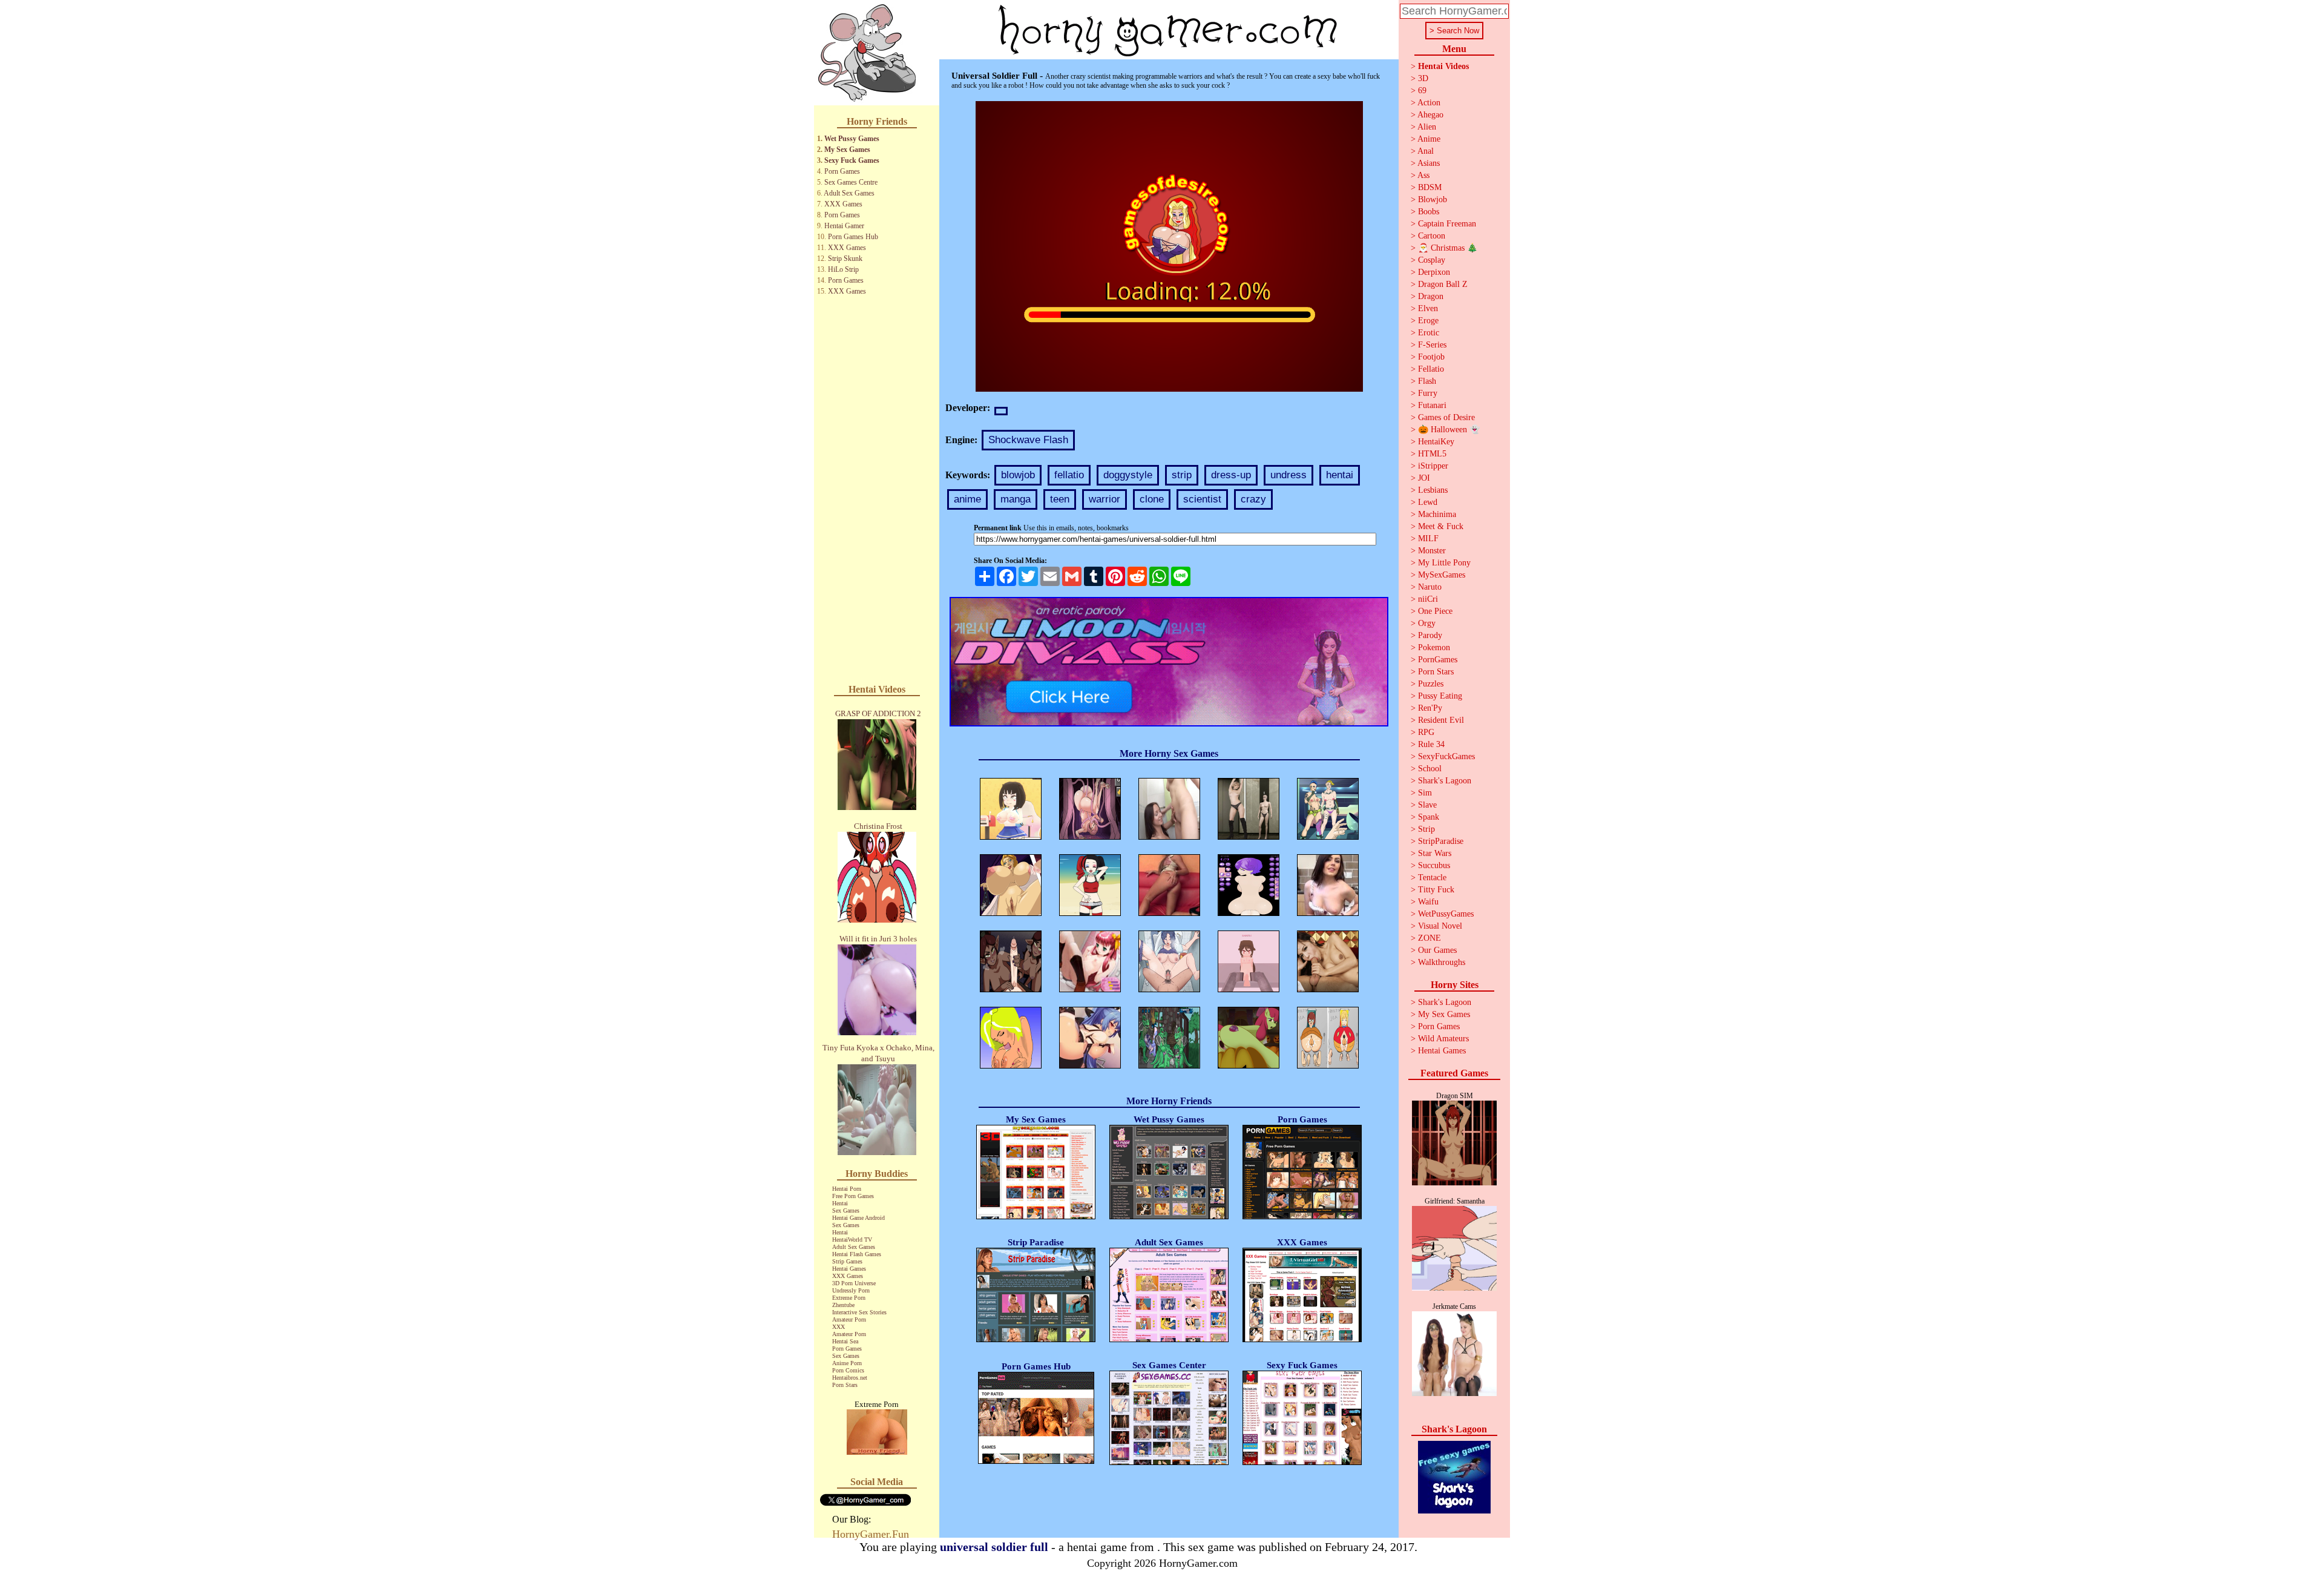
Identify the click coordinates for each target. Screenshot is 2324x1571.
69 (1422, 91)
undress (1288, 475)
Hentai (840, 1203)
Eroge (1428, 321)
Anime (1429, 139)
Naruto (1430, 587)
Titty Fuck (1436, 890)
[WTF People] (877, 1451)
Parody (1430, 635)
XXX (839, 1327)
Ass (1423, 175)
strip (1182, 475)
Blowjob (1433, 199)
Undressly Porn (851, 1290)
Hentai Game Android (858, 1218)
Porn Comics (848, 1370)
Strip (1426, 829)
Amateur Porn (849, 1319)
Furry (1428, 393)
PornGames (1438, 660)
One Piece (1435, 611)
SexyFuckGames (1446, 756)
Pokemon (1434, 647)
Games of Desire (1446, 417)
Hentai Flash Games (857, 1254)
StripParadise (1441, 841)
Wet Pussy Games (852, 139)
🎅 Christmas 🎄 (1448, 248)
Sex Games (846, 1210)
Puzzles (1431, 684)
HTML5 (1432, 454)
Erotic (1429, 333)
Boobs (1429, 212)
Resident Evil (1441, 720)
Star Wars (1435, 853)
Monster (1432, 551)
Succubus (1434, 865)
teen (1060, 499)
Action (1429, 103)
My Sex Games (847, 150)
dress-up (1231, 475)
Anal (1426, 151)
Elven (1428, 308)
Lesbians (1433, 490)
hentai (1340, 475)
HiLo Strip (843, 269)
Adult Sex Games (849, 193)
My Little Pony (1444, 563)
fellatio (1069, 475)
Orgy (1427, 623)
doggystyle (1128, 475)
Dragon (1431, 296)
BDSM (1430, 187)
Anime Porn (847, 1363)
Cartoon (1432, 236)
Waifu (1428, 902)
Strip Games (847, 1261)
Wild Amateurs (1443, 1039)
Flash (1427, 381)
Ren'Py (1430, 708)
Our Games (1437, 950)
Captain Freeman (1447, 224)
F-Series (1432, 345)
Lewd (1428, 502)
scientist (1202, 499)
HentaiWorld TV (852, 1240)
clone (1152, 499)
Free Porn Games (853, 1196)
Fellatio (1431, 369)
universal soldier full (994, 1547)
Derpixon (1434, 272)
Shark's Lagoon (1445, 781)
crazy (1253, 499)
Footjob (1431, 357)
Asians (1429, 163)
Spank (1429, 817)
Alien (1427, 127)
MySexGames (1442, 575)
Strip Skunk (845, 259)
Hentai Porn (847, 1189)
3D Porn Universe (854, 1283)
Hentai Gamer (844, 226)
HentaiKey (1436, 442)
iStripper (1433, 466)
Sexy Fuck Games (852, 160)
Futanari (1432, 405)
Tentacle (1432, 878)
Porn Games (842, 171)
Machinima (1437, 514)
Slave (1427, 805)
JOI (1424, 478)
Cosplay (1432, 260)
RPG (1426, 732)
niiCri (1428, 599)
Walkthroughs (1442, 962)
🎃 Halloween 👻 (1449, 430)
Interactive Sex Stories (859, 1312)
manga (1016, 499)
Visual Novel (1440, 926)
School (1430, 769)
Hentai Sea (845, 1341)
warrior (1105, 499)
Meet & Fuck (1441, 526)
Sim (1425, 793)
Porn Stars (845, 1385)
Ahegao (1430, 115)
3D (1423, 78)
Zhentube (843, 1305)
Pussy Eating (1440, 696)
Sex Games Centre (851, 182)
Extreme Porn (849, 1298)
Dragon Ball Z (1443, 284)
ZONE (1430, 938)
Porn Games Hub (853, 237)
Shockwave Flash (1028, 440)
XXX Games (843, 204)
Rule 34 (1431, 744)
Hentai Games (849, 1269)
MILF (1428, 538)
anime (967, 499)
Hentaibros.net (850, 1378)
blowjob (1018, 475)
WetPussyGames (1446, 914)
